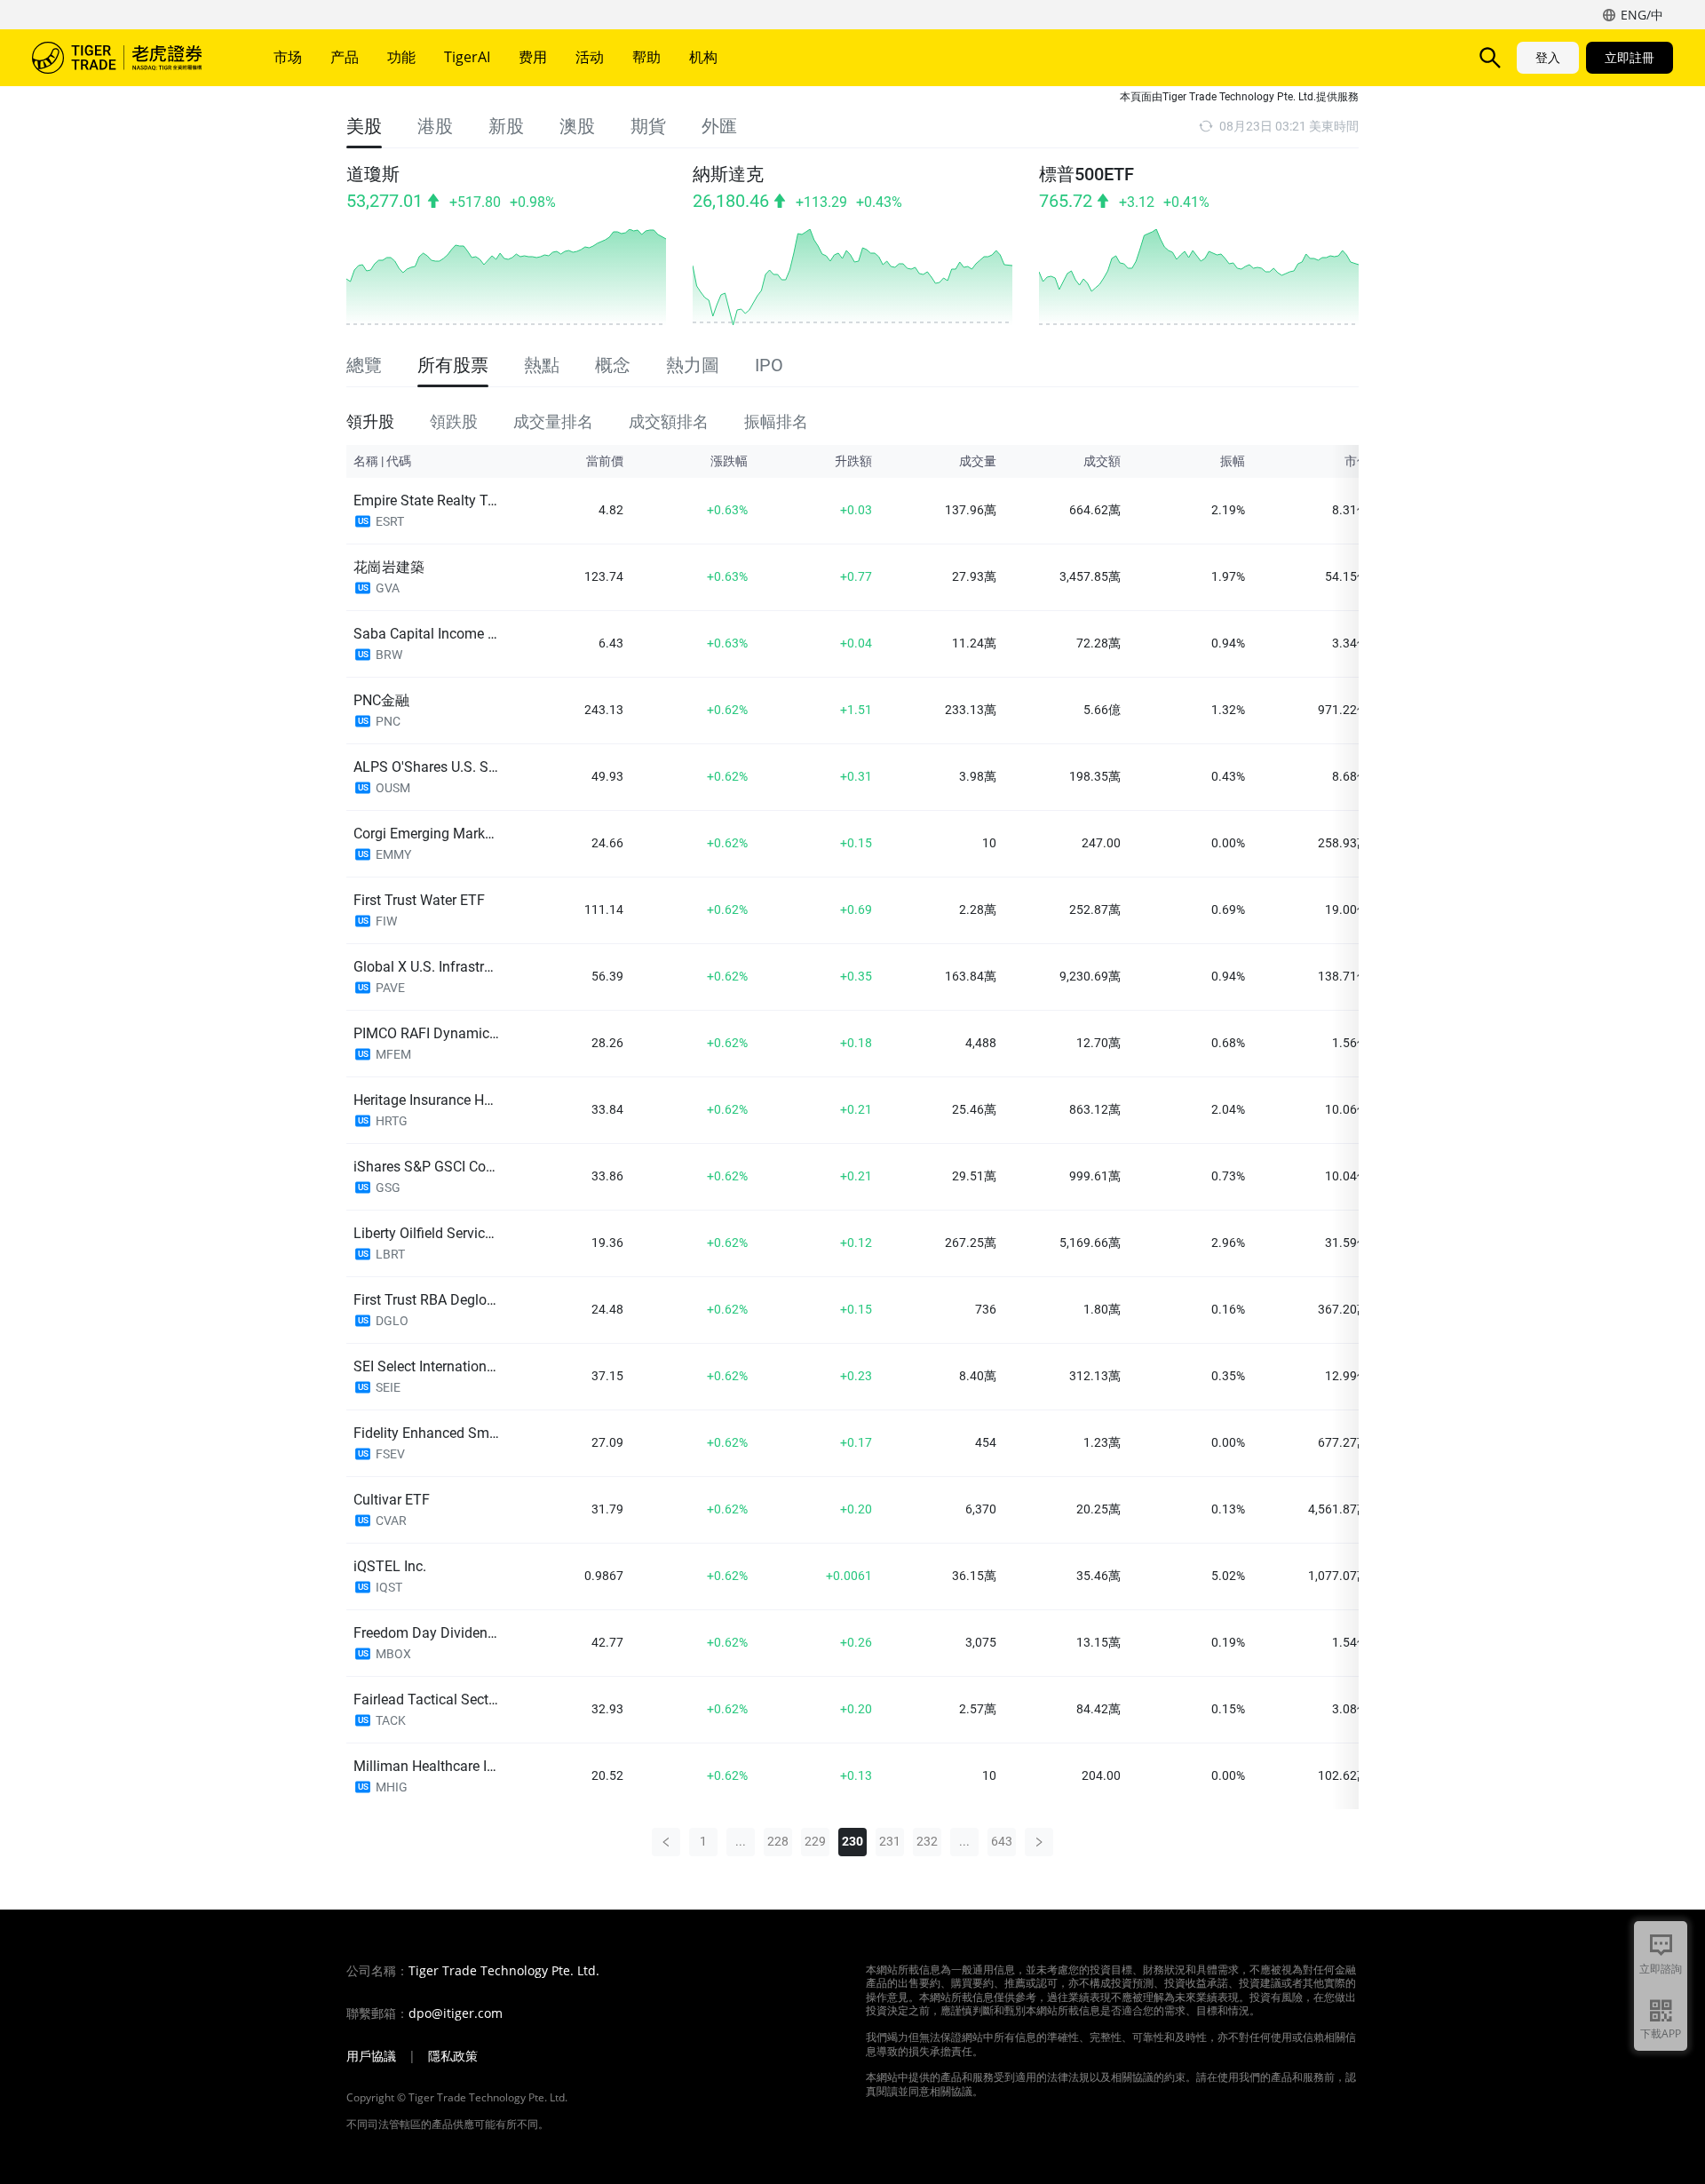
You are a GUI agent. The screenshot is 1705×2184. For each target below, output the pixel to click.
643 (1002, 1841)
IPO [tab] (769, 365)
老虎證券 (130, 58)
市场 (288, 57)
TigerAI (467, 57)
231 (890, 1841)
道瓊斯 (373, 174)
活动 (590, 57)
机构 (703, 57)
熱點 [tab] (542, 365)
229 (815, 1841)
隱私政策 (453, 2056)
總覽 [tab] (364, 365)
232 (927, 1841)
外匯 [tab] (719, 126)
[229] (666, 1842)
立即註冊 (1630, 57)
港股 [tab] (435, 126)
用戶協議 (371, 2056)
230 (852, 1841)
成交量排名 (553, 421)
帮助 (646, 57)
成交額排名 (669, 421)
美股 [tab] (364, 126)
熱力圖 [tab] (693, 365)
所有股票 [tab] (453, 365)
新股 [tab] (506, 126)
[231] (1039, 1842)
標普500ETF (1086, 174)
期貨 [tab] (648, 126)
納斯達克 (728, 174)
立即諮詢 (1661, 1969)
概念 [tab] (613, 365)
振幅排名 (776, 421)
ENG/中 (1642, 15)
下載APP (1661, 2033)
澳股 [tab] (577, 126)
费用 (533, 57)
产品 (345, 57)
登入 (1548, 57)
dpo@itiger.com (456, 2013)
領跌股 (454, 421)
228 (778, 1841)
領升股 (370, 421)
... (741, 1841)
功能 (401, 57)
